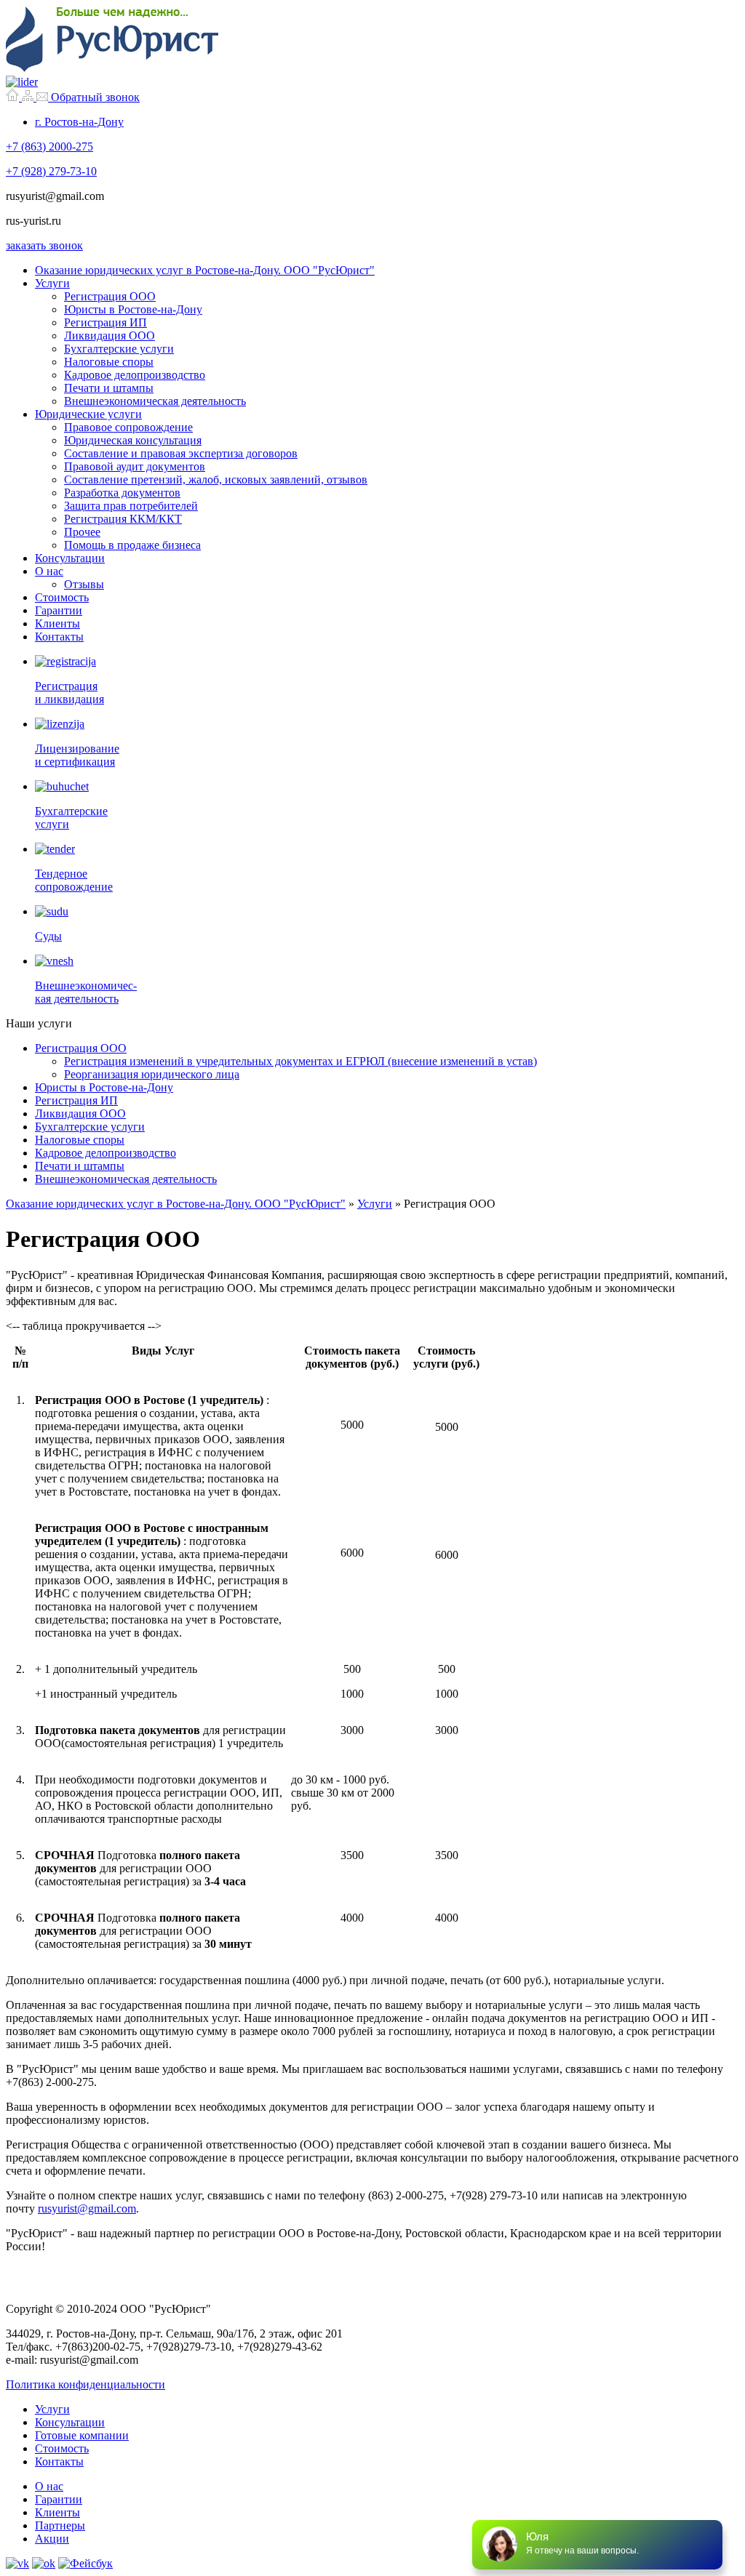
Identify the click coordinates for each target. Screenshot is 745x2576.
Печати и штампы (109, 388)
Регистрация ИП (105, 322)
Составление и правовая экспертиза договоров (181, 453)
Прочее (82, 532)
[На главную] (14, 97)
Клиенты (57, 623)
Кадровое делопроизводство (135, 375)
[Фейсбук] (85, 2563)
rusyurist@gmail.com (87, 2208)
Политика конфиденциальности (85, 2384)
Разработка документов (122, 493)
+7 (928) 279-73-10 (51, 171)
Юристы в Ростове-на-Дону (133, 309)
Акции (52, 2539)
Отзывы (84, 584)
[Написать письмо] (44, 97)
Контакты (59, 637)
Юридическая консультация (133, 440)
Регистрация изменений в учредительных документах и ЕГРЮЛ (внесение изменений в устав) (300, 1061)
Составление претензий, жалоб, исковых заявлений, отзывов (216, 480)
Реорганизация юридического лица (152, 1074)
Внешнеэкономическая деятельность (155, 401)
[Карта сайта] (29, 97)
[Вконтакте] (17, 2563)
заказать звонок (44, 245)
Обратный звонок (95, 97)
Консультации (70, 558)
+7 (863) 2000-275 (49, 147)
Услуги (52, 283)
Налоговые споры (109, 362)
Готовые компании (82, 2435)
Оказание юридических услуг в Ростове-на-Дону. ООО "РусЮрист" (205, 270)
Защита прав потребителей (131, 506)
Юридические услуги (88, 414)
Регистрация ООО (110, 296)
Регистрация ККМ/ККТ (123, 519)
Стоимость (62, 597)
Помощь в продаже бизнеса (132, 545)
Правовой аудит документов (135, 466)
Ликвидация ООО (109, 336)
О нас (49, 571)
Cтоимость (62, 2448)
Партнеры (60, 2525)
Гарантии (59, 610)
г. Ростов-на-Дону (79, 122)
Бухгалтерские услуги (119, 349)
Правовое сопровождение (128, 427)
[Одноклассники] (44, 2563)
